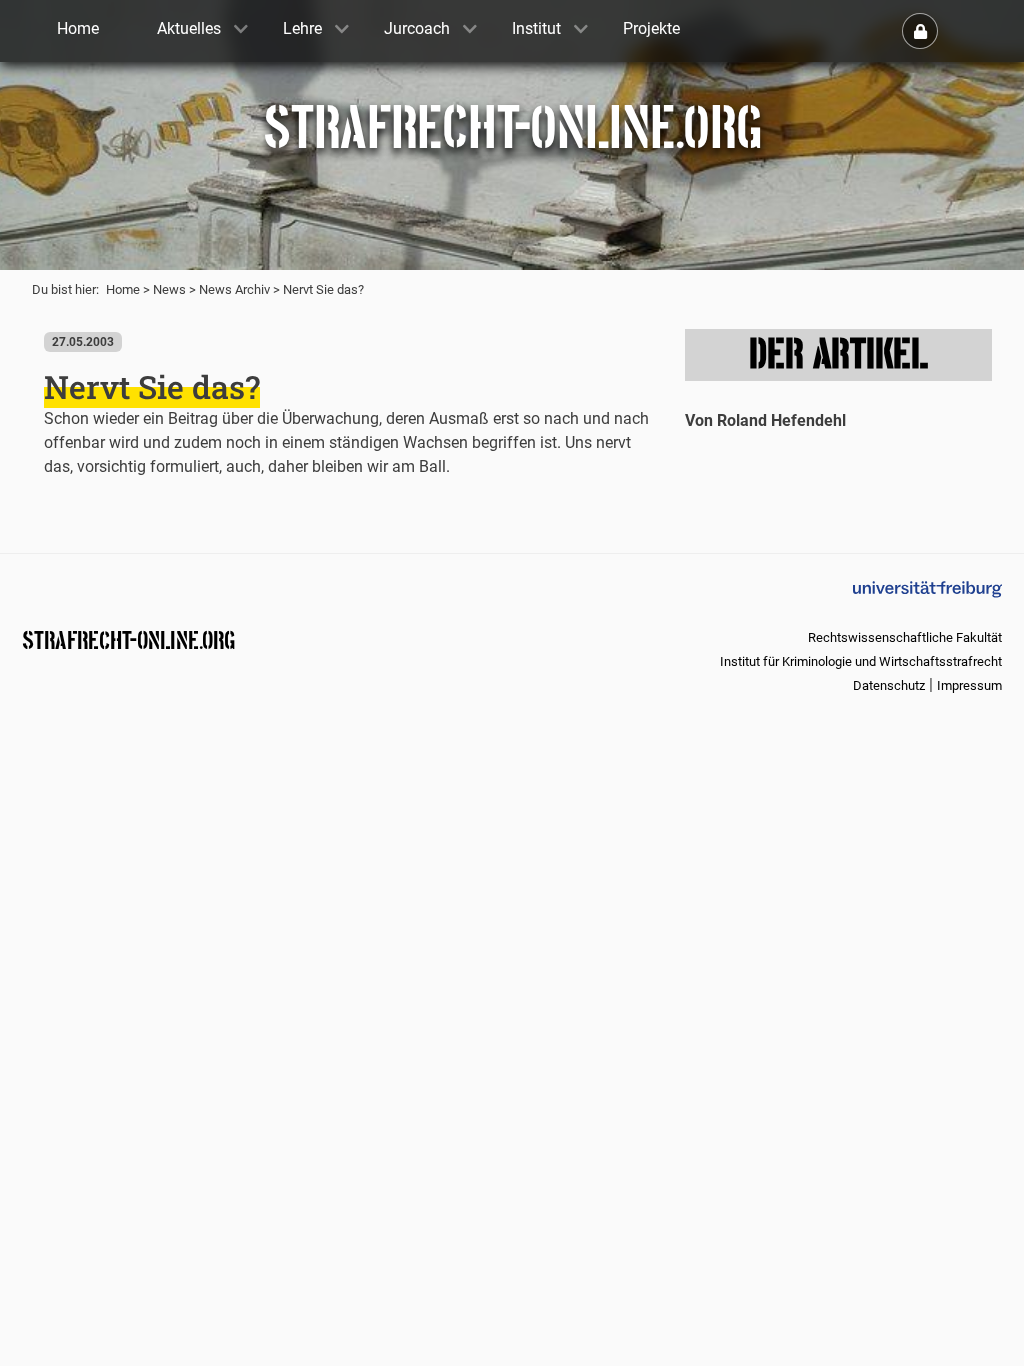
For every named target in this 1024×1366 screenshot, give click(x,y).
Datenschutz (889, 685)
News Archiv (234, 289)
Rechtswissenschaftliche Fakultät (905, 637)
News (169, 289)
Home (123, 289)
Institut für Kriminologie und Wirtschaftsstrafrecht (861, 661)
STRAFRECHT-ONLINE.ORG (128, 638)
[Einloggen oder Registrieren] (920, 31)
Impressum (969, 685)
